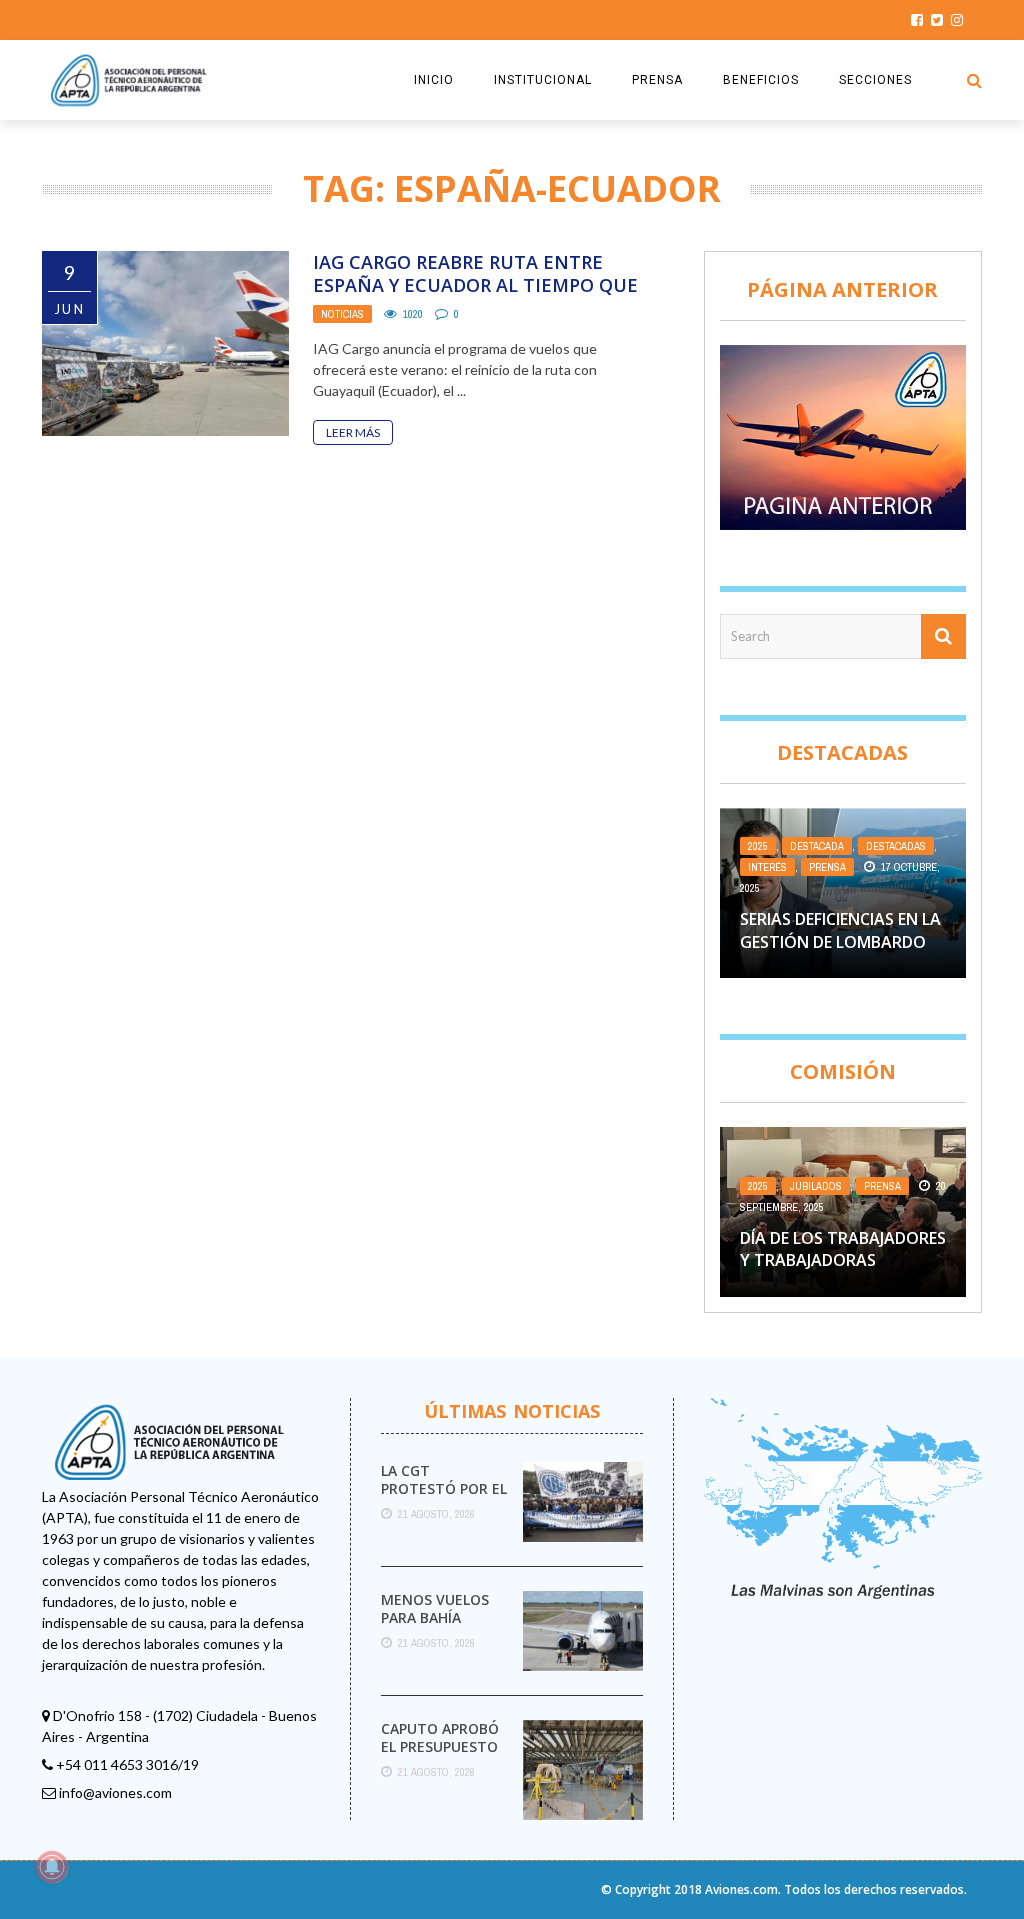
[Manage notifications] (52, 1867)
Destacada (817, 846)
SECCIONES (875, 80)
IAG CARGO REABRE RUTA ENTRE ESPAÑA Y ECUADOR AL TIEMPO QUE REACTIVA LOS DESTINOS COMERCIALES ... (475, 297)
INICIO (434, 80)
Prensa (827, 867)
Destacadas (896, 846)
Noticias (342, 314)
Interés (767, 867)
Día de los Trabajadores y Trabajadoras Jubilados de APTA (843, 1260)
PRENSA (657, 80)
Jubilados (816, 1186)
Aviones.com (741, 1889)
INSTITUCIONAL (543, 80)
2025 (758, 846)
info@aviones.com (115, 1792)
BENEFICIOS (761, 80)
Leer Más (353, 432)
